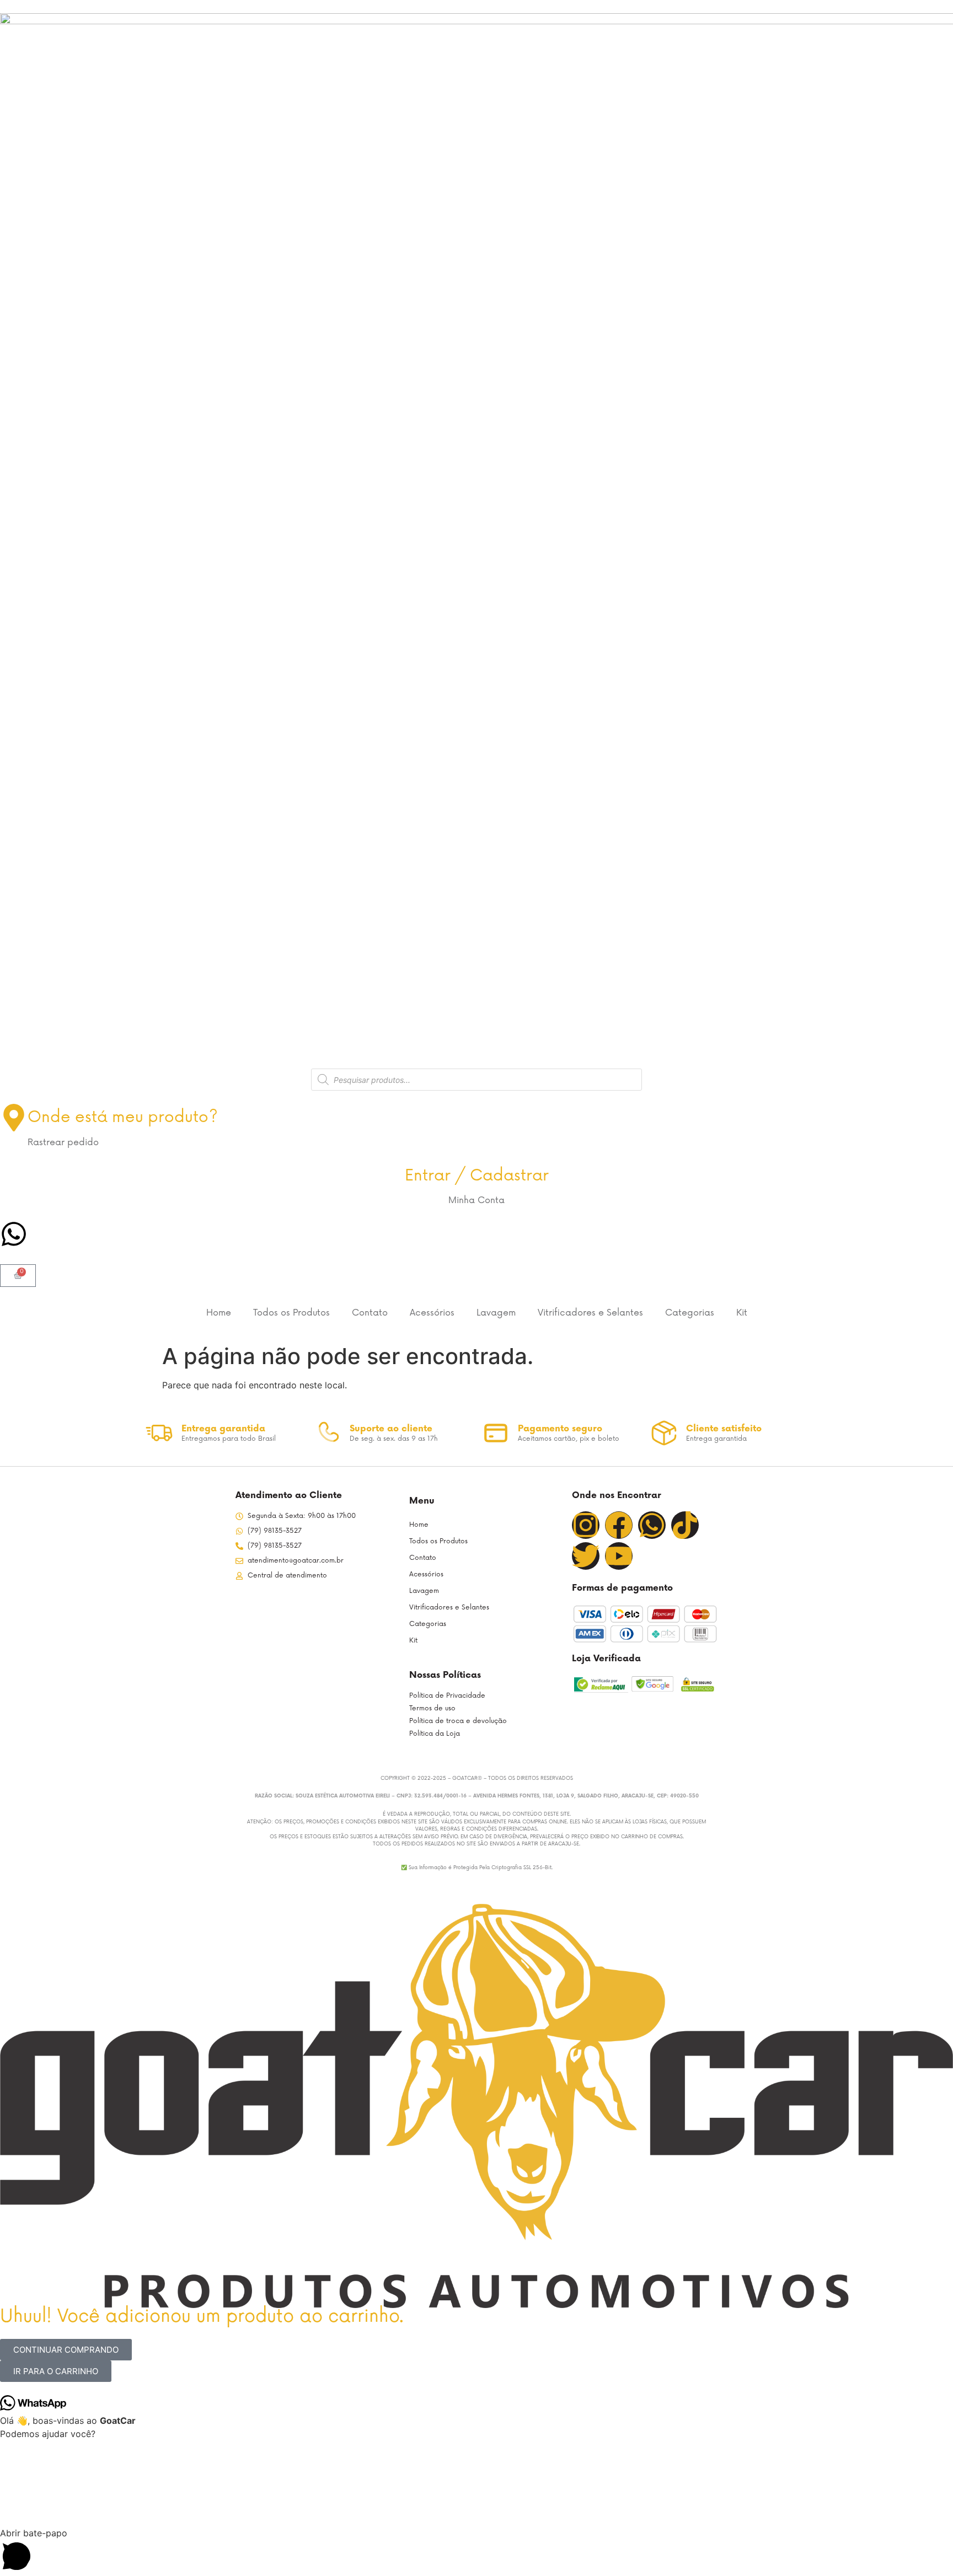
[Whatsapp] (652, 1525)
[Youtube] (619, 1556)
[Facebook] (619, 1525)
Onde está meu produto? (123, 1117)
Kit (742, 1313)
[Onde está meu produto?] (14, 1118)
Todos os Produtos (291, 1313)
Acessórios (432, 1313)
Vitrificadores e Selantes (590, 1313)
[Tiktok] (685, 1525)
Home (219, 1313)
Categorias (690, 1313)
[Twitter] (586, 1556)
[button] (476, 2551)
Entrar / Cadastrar (477, 1176)
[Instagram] (586, 1525)
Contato (370, 1313)
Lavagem (496, 1313)
